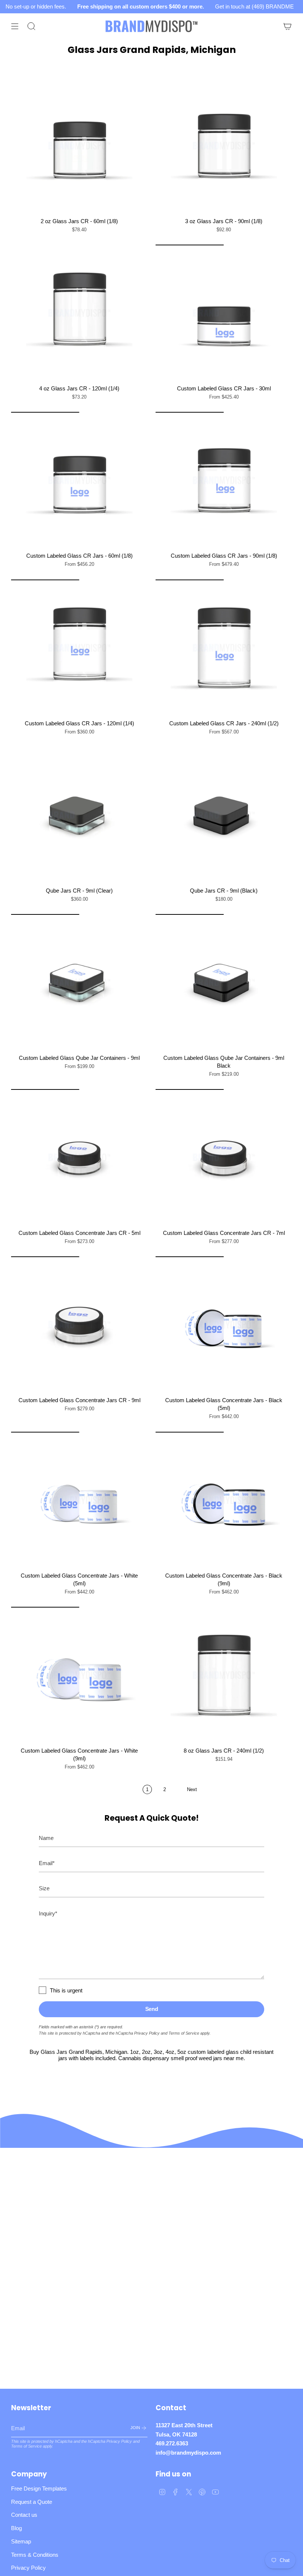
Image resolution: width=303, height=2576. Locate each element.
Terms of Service (184, 2033)
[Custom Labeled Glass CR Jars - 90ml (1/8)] (224, 480)
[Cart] (287, 26)
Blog (16, 2528)
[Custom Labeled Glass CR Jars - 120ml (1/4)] (79, 648)
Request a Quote (32, 2502)
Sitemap (21, 2541)
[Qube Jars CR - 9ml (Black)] (224, 815)
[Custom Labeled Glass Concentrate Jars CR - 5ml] (79, 1157)
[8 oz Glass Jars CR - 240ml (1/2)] (224, 1675)
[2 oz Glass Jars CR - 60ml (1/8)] (79, 146)
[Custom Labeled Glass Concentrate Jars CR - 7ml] (224, 1157)
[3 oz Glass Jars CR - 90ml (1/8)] (224, 146)
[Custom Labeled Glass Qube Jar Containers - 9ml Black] (224, 982)
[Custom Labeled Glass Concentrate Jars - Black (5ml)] (224, 1325)
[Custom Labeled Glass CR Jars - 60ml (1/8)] (79, 480)
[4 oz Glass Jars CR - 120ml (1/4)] (79, 313)
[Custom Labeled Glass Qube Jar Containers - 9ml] (79, 982)
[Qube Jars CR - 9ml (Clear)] (79, 815)
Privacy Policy (147, 2033)
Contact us (24, 2515)
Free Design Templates (39, 2488)
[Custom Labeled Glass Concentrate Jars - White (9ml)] (79, 1675)
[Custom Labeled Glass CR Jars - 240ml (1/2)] (224, 648)
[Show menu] (15, 26)
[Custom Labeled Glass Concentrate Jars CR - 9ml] (79, 1325)
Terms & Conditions (35, 2555)
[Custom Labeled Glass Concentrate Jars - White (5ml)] (79, 1500)
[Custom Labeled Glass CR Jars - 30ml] (224, 313)
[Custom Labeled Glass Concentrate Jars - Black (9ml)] (224, 1500)
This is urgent (66, 1990)
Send (152, 2009)
